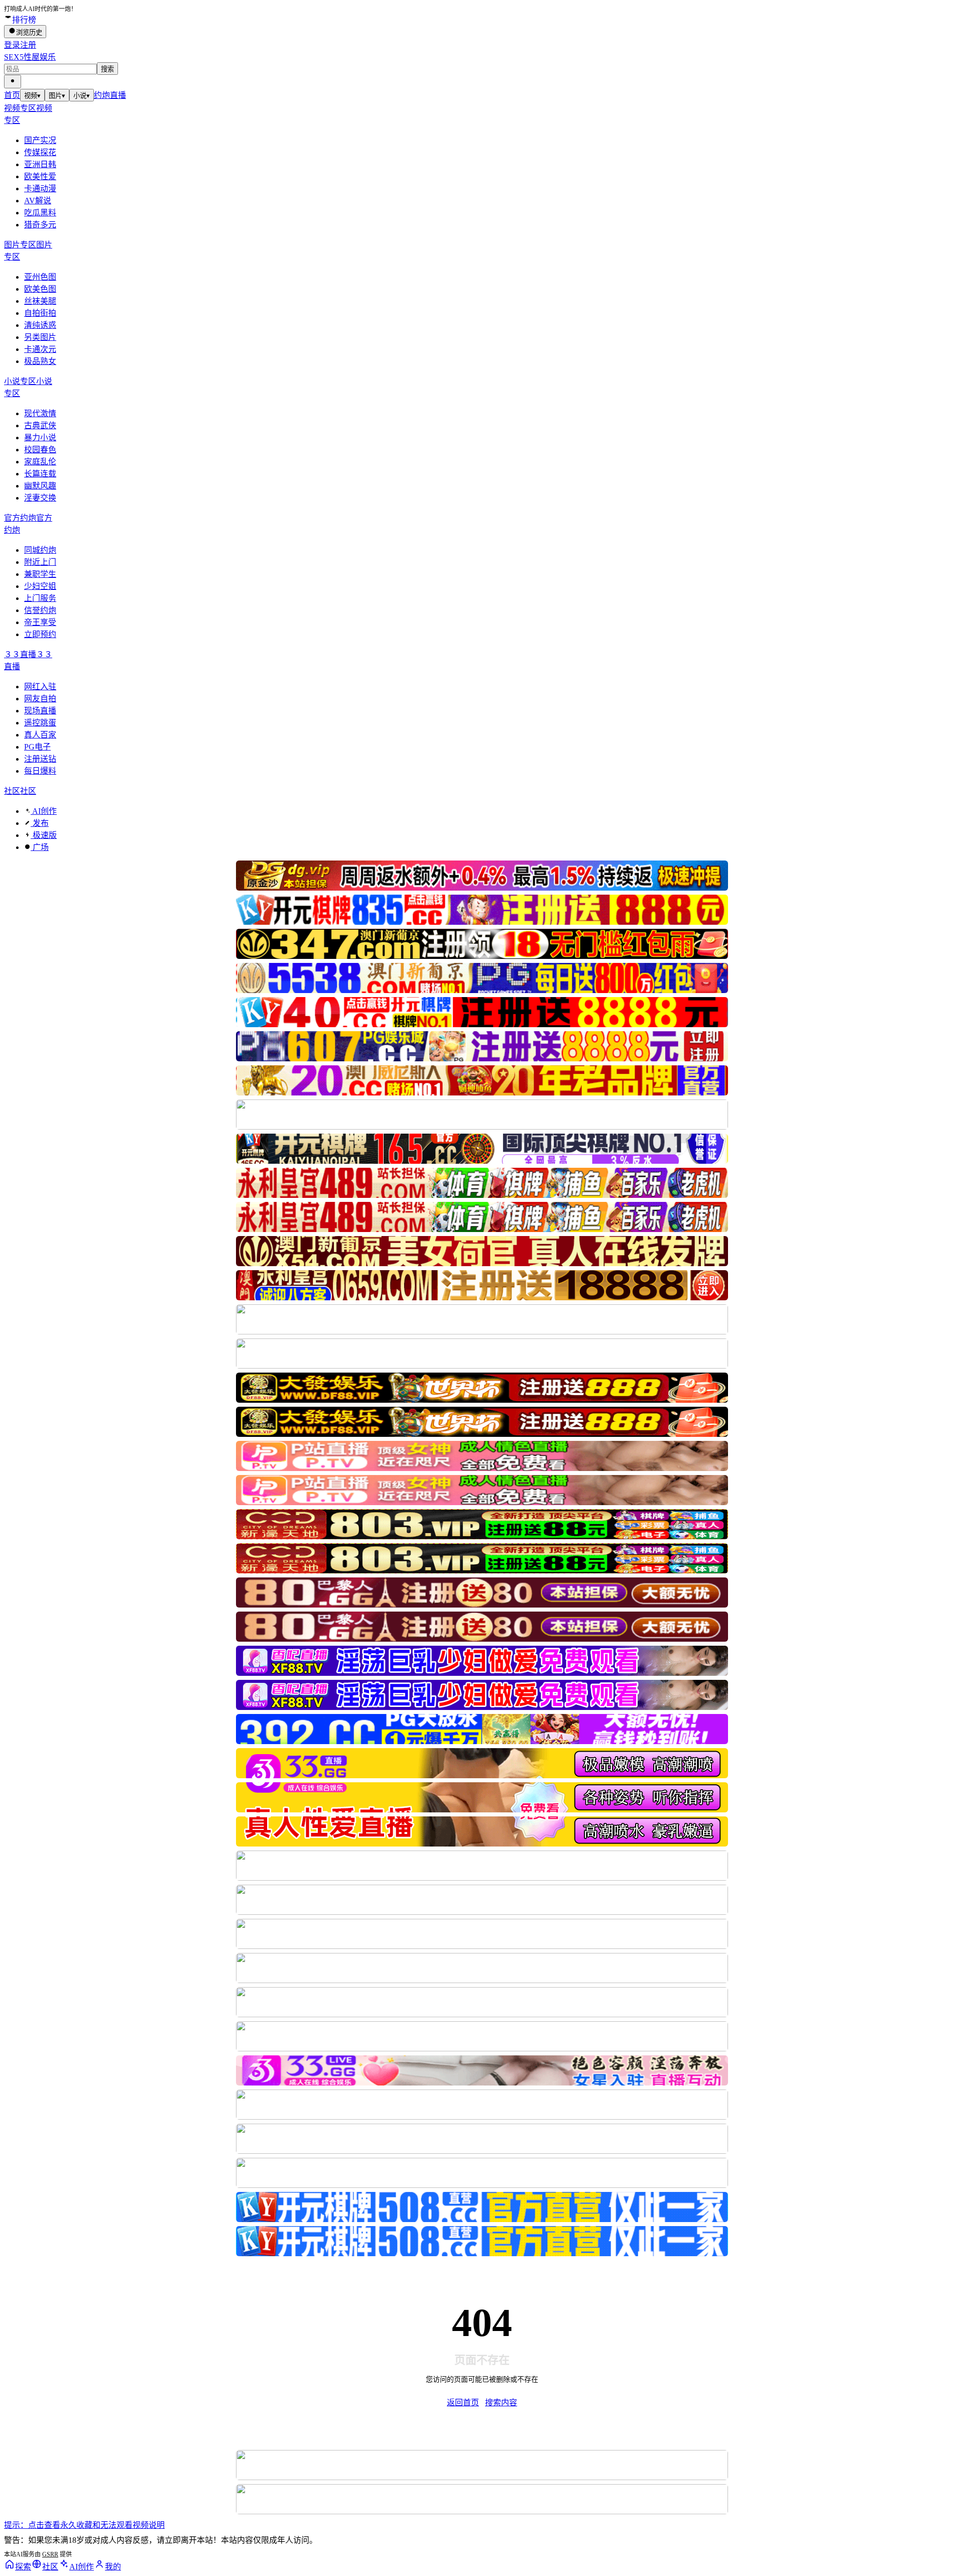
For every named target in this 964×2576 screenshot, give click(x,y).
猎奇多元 (40, 225)
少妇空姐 (40, 586)
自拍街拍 (40, 313)
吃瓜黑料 (40, 213)
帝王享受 (40, 622)
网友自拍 (40, 699)
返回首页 (463, 2403)
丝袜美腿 (40, 301)
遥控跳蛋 (40, 723)
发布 (40, 823)
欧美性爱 (40, 176)
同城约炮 (40, 550)
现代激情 (40, 413)
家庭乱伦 (40, 462)
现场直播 (40, 711)
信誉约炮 (40, 610)
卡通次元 (40, 349)
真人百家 (40, 735)
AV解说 (38, 201)
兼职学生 (40, 574)
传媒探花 (40, 152)
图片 (57, 96)
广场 (40, 847)
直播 (118, 95)
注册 (28, 45)
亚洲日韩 (40, 164)
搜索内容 (501, 2403)
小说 (82, 96)
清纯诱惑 (40, 325)
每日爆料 (40, 771)
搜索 (107, 69)
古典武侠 (40, 425)
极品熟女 (40, 361)
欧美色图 (40, 289)
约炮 (102, 95)
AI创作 (44, 811)
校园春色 (40, 450)
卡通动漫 (40, 189)
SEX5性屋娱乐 (30, 57)
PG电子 (37, 747)
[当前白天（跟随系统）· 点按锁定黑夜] (13, 82)
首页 (12, 95)
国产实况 (40, 140)
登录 (12, 45)
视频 (32, 96)
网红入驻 (40, 687)
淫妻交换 (40, 498)
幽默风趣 (40, 486)
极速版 (44, 835)
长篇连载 (40, 474)
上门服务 (40, 598)
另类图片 (40, 337)
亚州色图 (40, 277)
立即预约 (40, 634)
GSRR (50, 2554)
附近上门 (40, 562)
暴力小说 (40, 438)
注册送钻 (40, 759)
